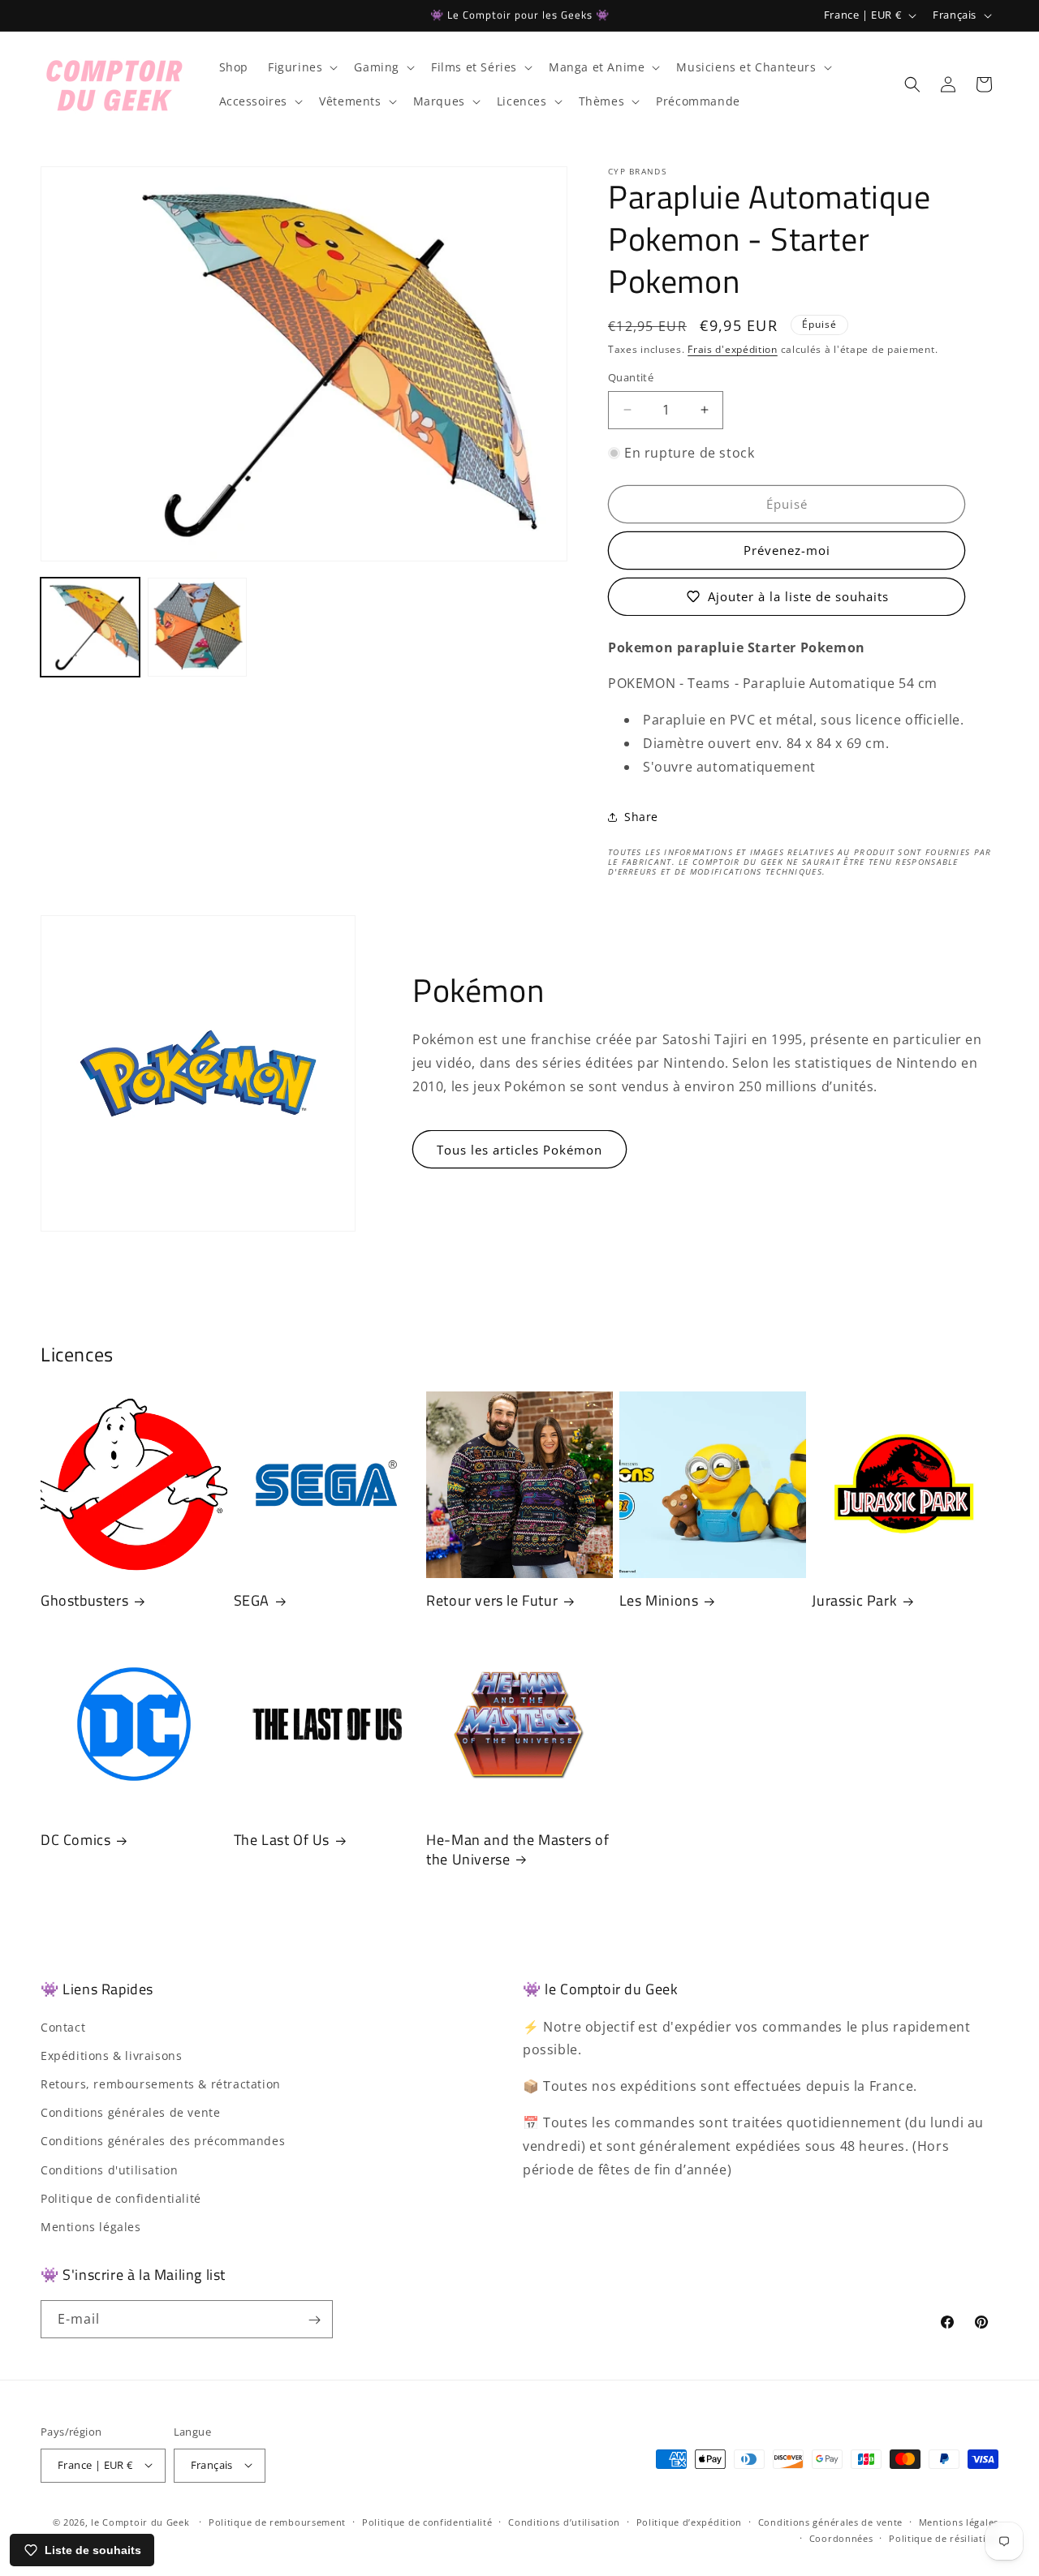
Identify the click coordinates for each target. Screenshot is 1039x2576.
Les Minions (659, 1600)
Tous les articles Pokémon (519, 1150)
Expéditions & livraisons (111, 2056)
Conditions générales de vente (130, 2112)
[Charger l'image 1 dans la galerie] (90, 627)
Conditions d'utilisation (109, 2170)
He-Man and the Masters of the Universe (517, 1849)
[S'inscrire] (314, 2320)
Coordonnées (841, 2537)
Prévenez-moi (787, 550)
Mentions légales (91, 2227)
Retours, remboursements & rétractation (161, 2084)
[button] (301, 67)
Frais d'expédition (733, 349)
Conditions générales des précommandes (163, 2142)
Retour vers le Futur (492, 1600)
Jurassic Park (854, 1600)
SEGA (252, 1600)
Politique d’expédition (689, 2521)
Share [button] (641, 817)
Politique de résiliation (944, 2537)
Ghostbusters (84, 1600)
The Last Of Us (282, 1840)
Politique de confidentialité (121, 2198)
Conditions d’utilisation (564, 2521)
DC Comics (75, 1840)
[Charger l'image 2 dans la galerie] (197, 627)
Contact (63, 2027)
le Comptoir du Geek (140, 2521)
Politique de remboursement (277, 2521)
